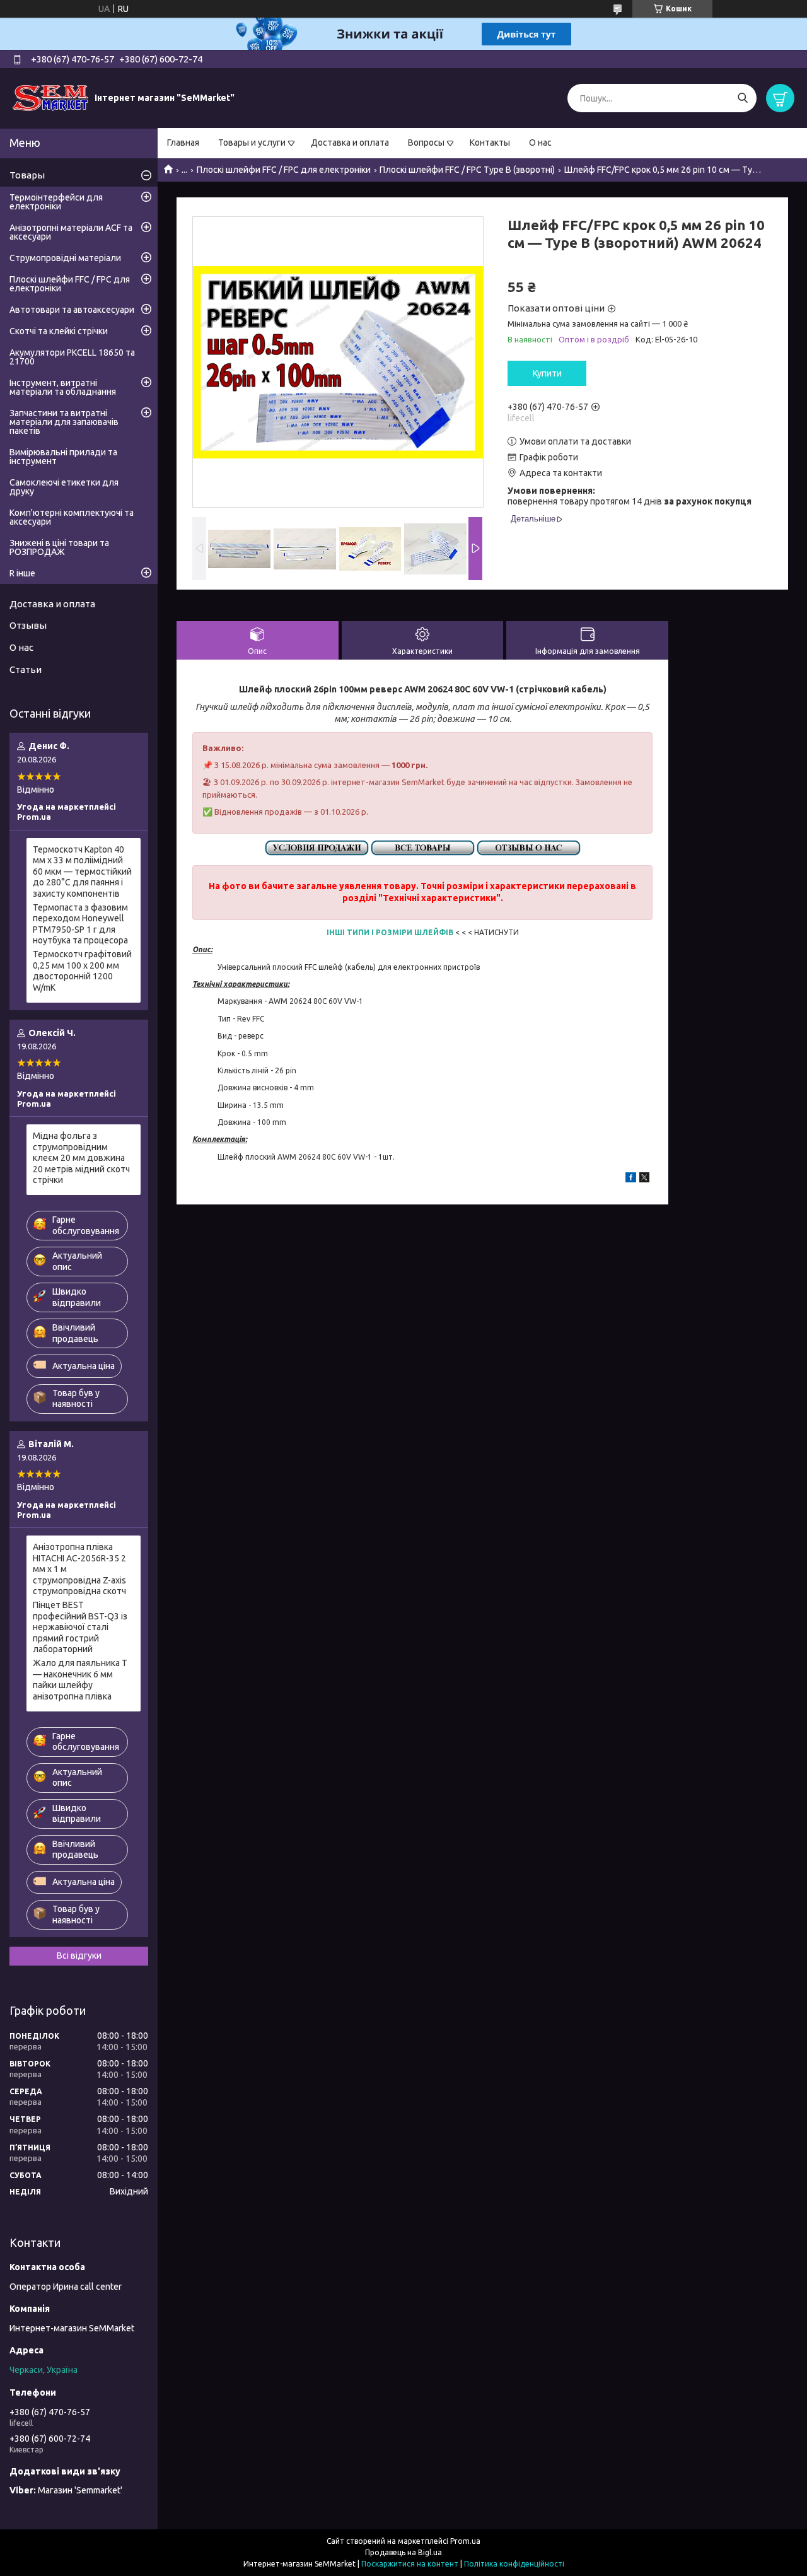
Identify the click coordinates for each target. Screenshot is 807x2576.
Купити (547, 373)
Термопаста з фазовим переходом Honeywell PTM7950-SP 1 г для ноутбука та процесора (80, 924)
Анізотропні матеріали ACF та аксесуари (71, 232)
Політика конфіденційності (514, 2564)
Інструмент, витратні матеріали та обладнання (63, 387)
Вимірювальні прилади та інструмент (63, 457)
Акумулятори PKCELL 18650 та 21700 (72, 357)
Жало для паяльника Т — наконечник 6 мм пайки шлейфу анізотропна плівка (80, 1680)
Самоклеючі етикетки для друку (64, 487)
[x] (644, 1179)
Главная (183, 143)
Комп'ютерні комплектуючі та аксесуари (72, 517)
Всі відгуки (79, 1955)
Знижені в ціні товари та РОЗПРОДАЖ (59, 547)
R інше (22, 573)
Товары (27, 175)
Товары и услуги (252, 143)
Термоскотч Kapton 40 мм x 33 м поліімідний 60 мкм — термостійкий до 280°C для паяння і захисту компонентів (82, 871)
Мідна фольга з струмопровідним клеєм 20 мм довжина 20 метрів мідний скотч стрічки (81, 1158)
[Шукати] (742, 98)
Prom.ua (465, 2541)
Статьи (26, 669)
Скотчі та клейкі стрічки (59, 331)
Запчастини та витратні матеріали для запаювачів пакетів (64, 422)
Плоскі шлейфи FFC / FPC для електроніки (284, 170)
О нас (540, 143)
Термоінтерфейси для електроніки (56, 202)
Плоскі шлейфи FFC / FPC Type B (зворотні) (467, 170)
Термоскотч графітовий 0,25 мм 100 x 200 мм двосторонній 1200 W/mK (82, 971)
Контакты (490, 143)
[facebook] (631, 1179)
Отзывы (28, 625)
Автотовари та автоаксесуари (72, 310)
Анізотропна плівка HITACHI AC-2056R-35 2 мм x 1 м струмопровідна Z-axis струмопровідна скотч (79, 1569)
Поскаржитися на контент (410, 2564)
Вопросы (426, 143)
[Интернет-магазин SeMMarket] (50, 98)
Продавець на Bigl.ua (403, 2552)
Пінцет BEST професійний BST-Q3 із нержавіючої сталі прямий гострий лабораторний (80, 1627)
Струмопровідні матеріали (65, 258)
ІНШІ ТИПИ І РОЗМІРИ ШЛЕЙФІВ (390, 932)
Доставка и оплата (350, 143)
